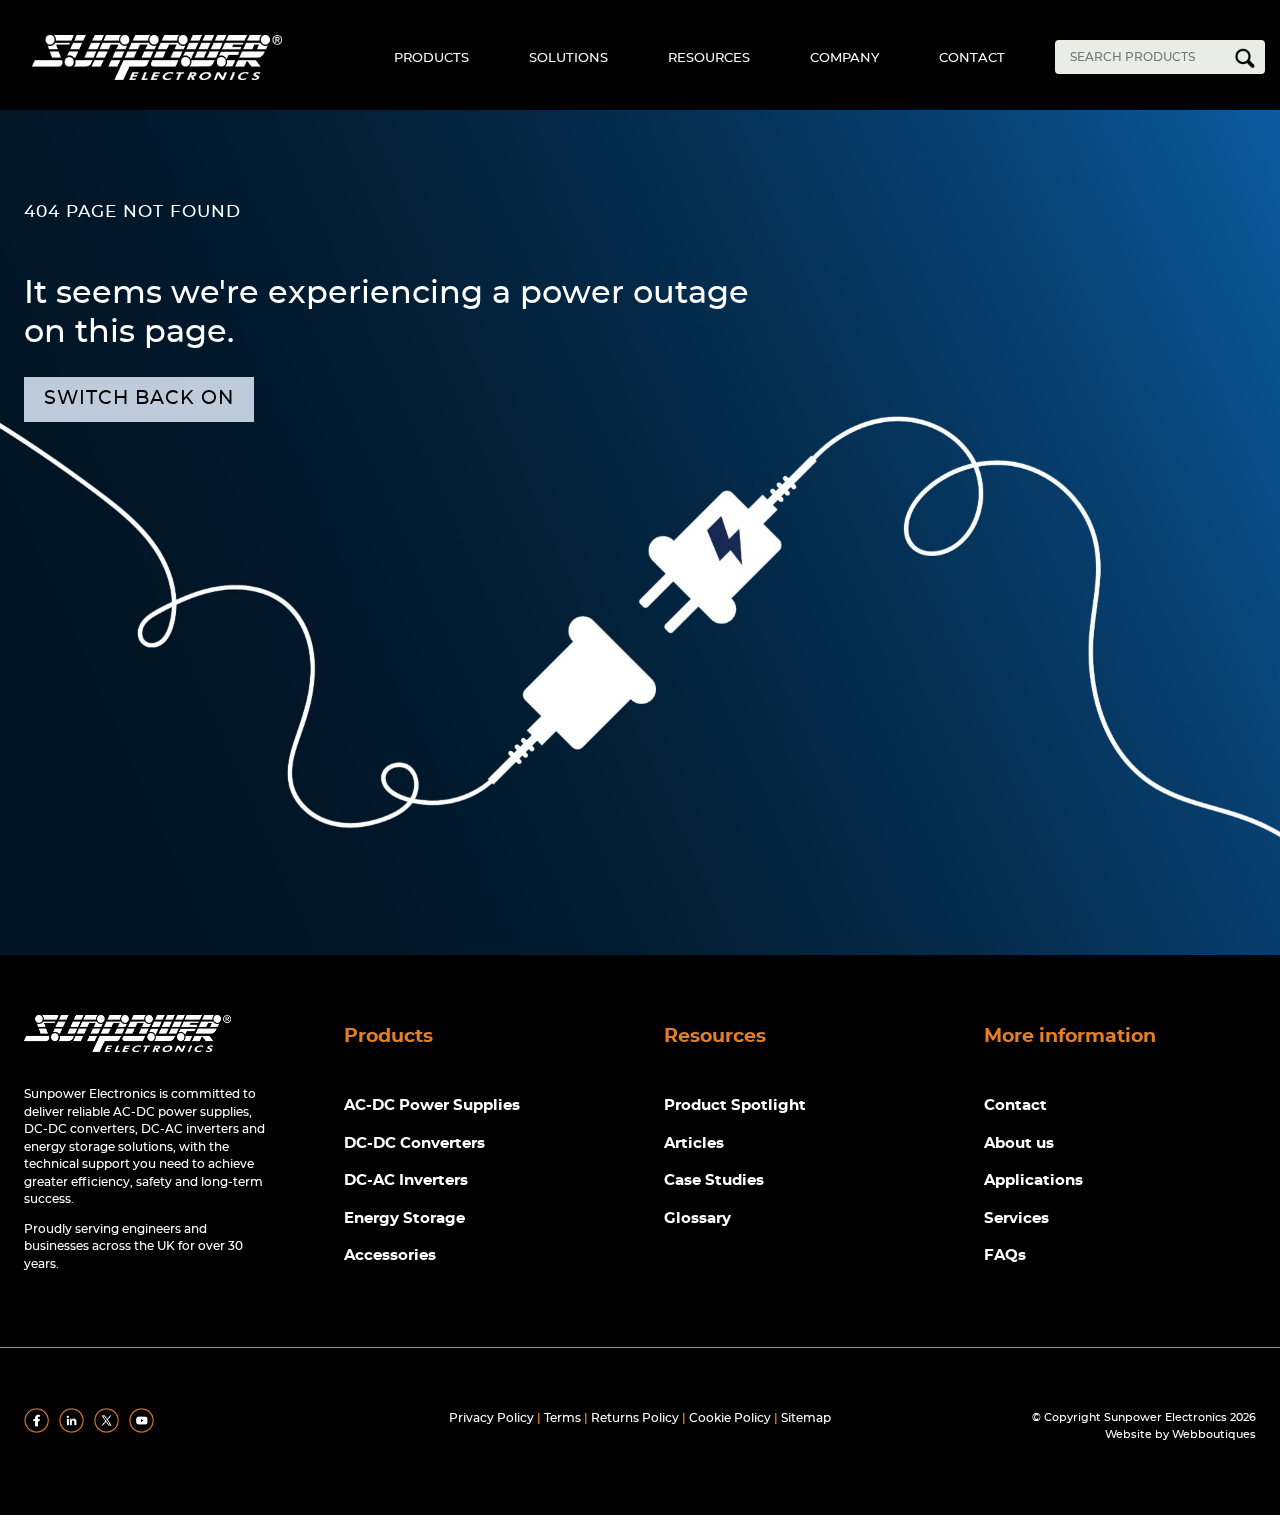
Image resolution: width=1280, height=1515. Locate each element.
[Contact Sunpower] (127, 1056)
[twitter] (110, 1429)
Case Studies (714, 1180)
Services (1016, 1218)
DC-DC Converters (414, 1143)
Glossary (697, 1218)
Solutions (568, 58)
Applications (1033, 1180)
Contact (972, 58)
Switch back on (139, 398)
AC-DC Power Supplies (432, 1105)
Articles (694, 1143)
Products (431, 58)
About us (1019, 1143)
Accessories (390, 1255)
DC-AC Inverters (406, 1180)
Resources (709, 58)
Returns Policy (635, 1418)
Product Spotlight (735, 1105)
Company (844, 58)
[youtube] (145, 1429)
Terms (562, 1418)
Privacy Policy (491, 1418)
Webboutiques (1214, 1434)
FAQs (1005, 1255)
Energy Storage (404, 1218)
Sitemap (806, 1418)
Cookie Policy (730, 1418)
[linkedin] (75, 1429)
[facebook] (40, 1429)
